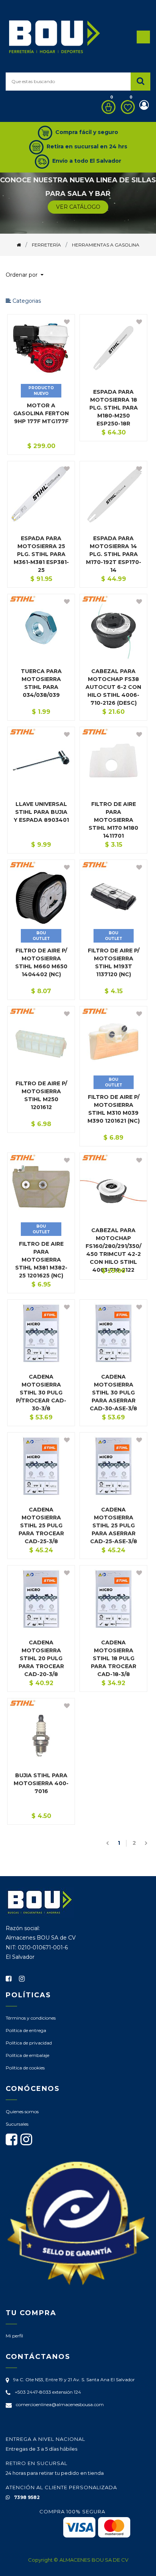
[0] (107, 107)
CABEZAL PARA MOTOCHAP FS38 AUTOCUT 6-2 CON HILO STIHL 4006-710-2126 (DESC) (113, 687)
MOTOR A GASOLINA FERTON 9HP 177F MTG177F (41, 413)
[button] (28, 275)
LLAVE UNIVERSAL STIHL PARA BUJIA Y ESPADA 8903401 (41, 812)
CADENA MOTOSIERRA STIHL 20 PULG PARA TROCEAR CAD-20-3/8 (41, 1658)
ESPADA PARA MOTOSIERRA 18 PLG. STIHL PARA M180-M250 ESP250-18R (114, 408)
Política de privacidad (29, 2043)
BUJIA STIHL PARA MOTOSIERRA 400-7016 (41, 1783)
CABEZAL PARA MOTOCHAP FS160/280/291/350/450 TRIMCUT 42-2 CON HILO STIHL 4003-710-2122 (113, 1250)
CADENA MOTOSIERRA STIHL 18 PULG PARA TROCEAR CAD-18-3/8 (114, 1658)
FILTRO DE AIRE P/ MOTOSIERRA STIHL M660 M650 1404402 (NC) (41, 962)
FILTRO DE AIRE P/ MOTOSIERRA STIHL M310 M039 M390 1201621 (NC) (114, 1109)
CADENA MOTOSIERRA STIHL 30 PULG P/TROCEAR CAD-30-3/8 (41, 1393)
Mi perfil (14, 2336)
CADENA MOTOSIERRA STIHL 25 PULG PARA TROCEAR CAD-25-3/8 (41, 1525)
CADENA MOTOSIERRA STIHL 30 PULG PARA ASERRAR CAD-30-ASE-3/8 (113, 1393)
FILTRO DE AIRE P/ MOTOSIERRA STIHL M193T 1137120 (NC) (114, 962)
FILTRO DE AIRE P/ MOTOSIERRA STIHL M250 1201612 (41, 1095)
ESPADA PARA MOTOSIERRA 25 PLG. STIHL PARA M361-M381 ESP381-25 (41, 554)
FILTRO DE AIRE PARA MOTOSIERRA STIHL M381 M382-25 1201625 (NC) (41, 1260)
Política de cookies (25, 2068)
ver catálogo (78, 207)
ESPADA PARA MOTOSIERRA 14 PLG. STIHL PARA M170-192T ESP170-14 (114, 554)
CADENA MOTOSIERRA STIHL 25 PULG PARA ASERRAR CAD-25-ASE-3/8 (114, 1525)
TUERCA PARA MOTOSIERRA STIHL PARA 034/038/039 (41, 683)
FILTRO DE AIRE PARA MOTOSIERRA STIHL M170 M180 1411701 (113, 820)
